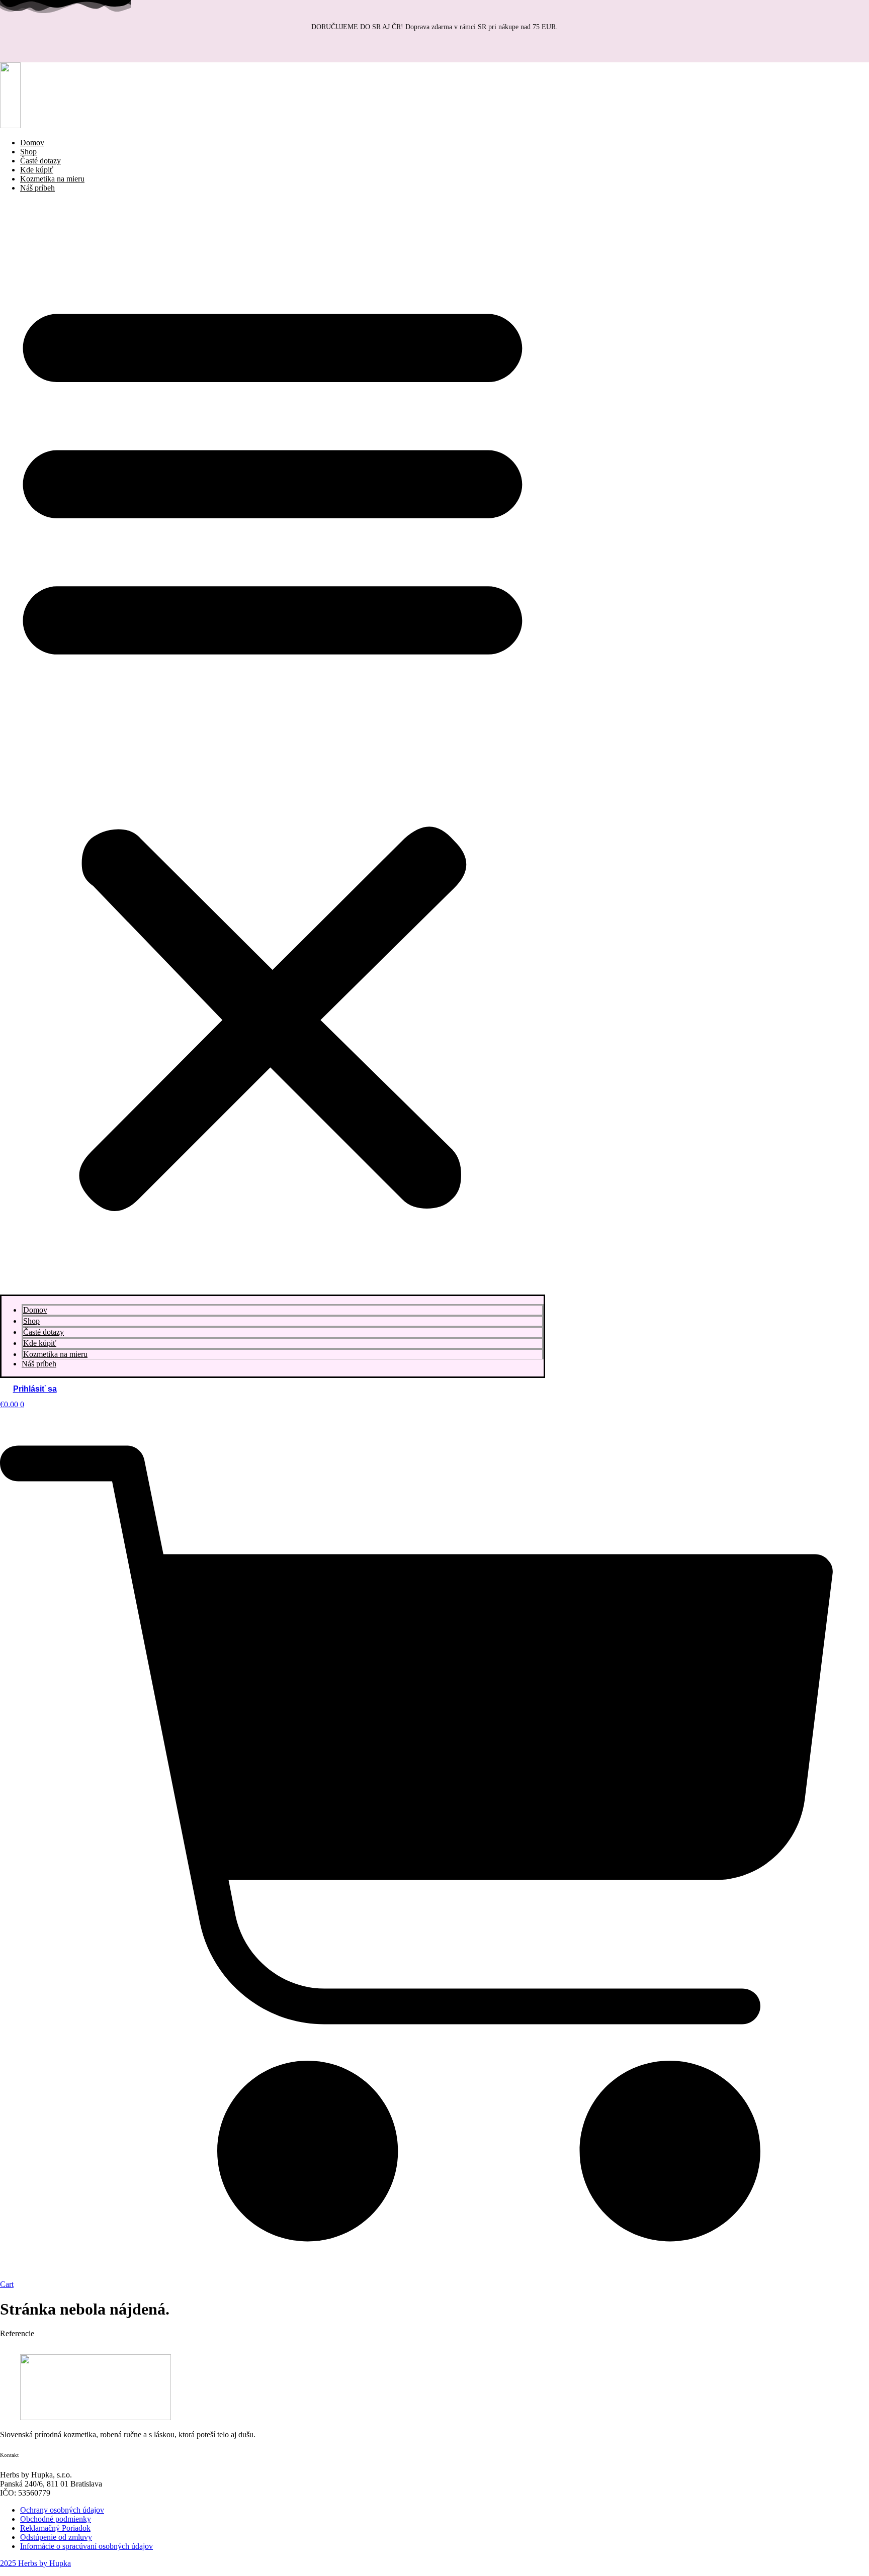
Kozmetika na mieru (55, 1354)
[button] (273, 748)
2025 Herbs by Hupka (35, 2563)
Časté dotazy (44, 1332)
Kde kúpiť (40, 1343)
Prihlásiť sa (35, 1389)
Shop (31, 1321)
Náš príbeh (37, 188)
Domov (35, 1310)
